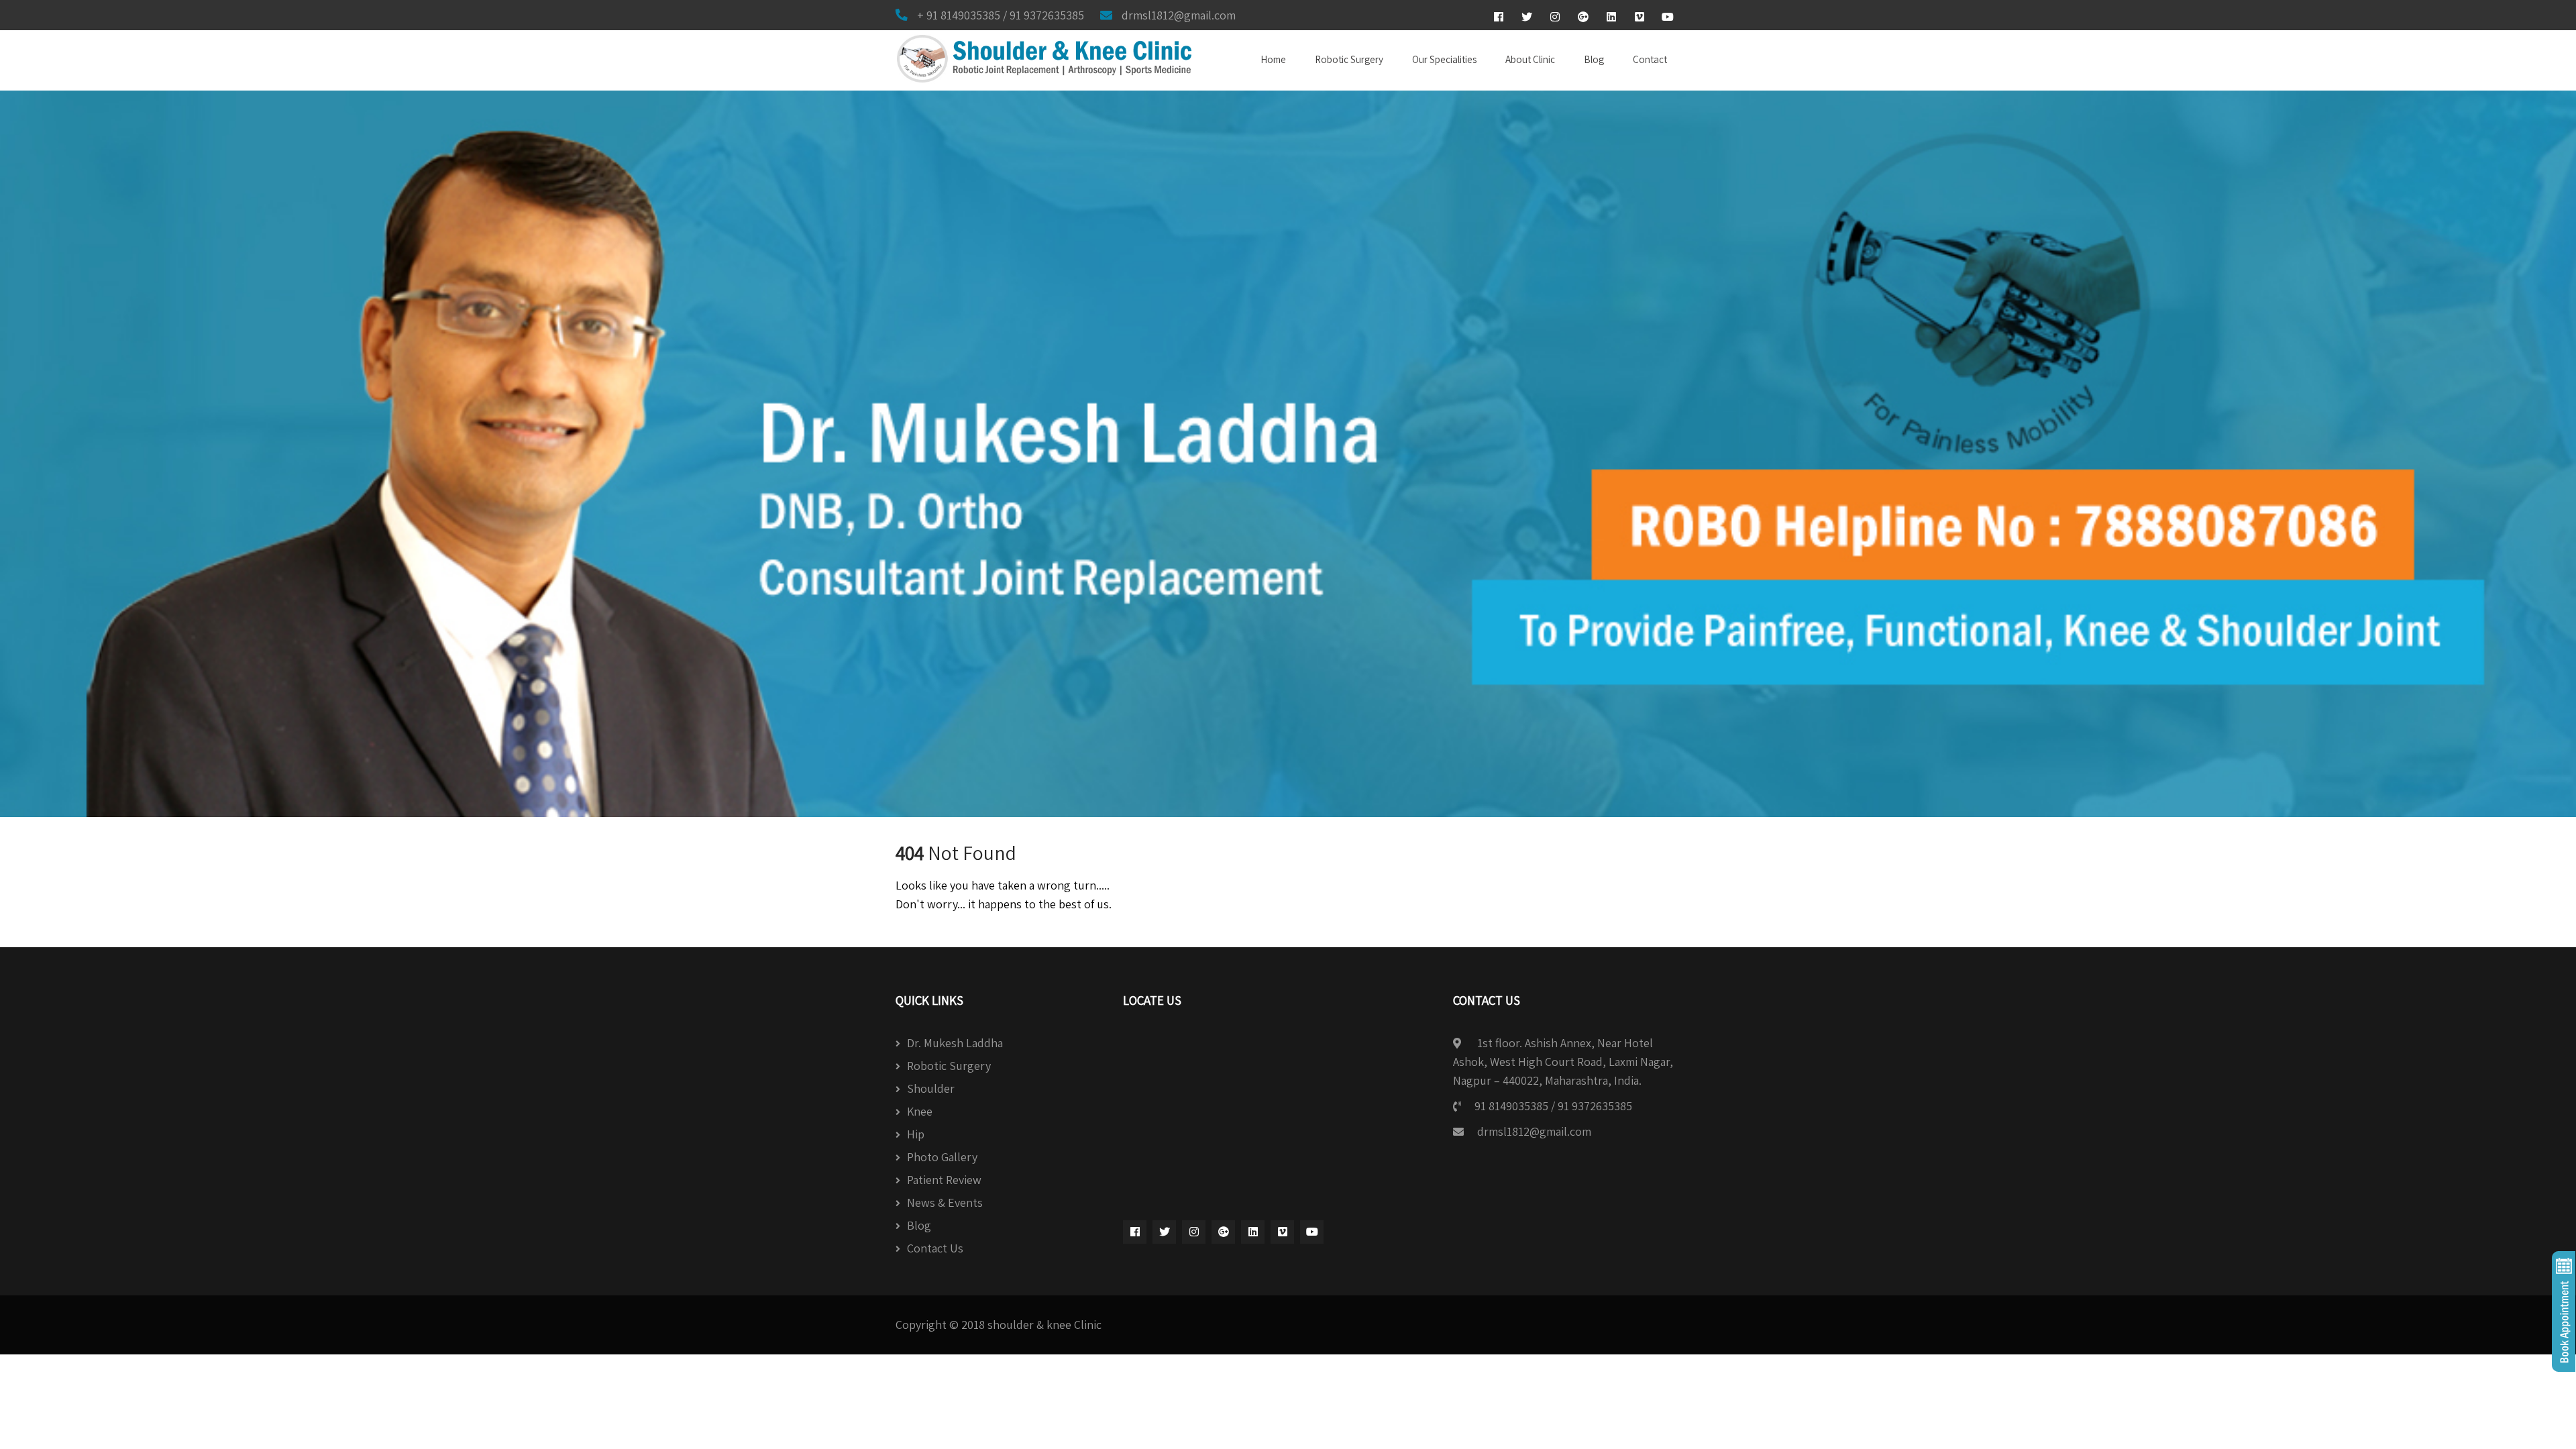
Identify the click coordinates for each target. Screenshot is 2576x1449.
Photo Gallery (942, 1157)
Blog (1594, 59)
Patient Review (944, 1180)
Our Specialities (1444, 59)
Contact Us (935, 1248)
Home (1273, 59)
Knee (920, 1111)
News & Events (945, 1202)
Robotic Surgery (1349, 59)
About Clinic (1530, 59)
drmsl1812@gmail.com (1534, 1131)
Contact (1650, 59)
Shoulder (931, 1088)
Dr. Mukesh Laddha (955, 1043)
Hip (916, 1134)
